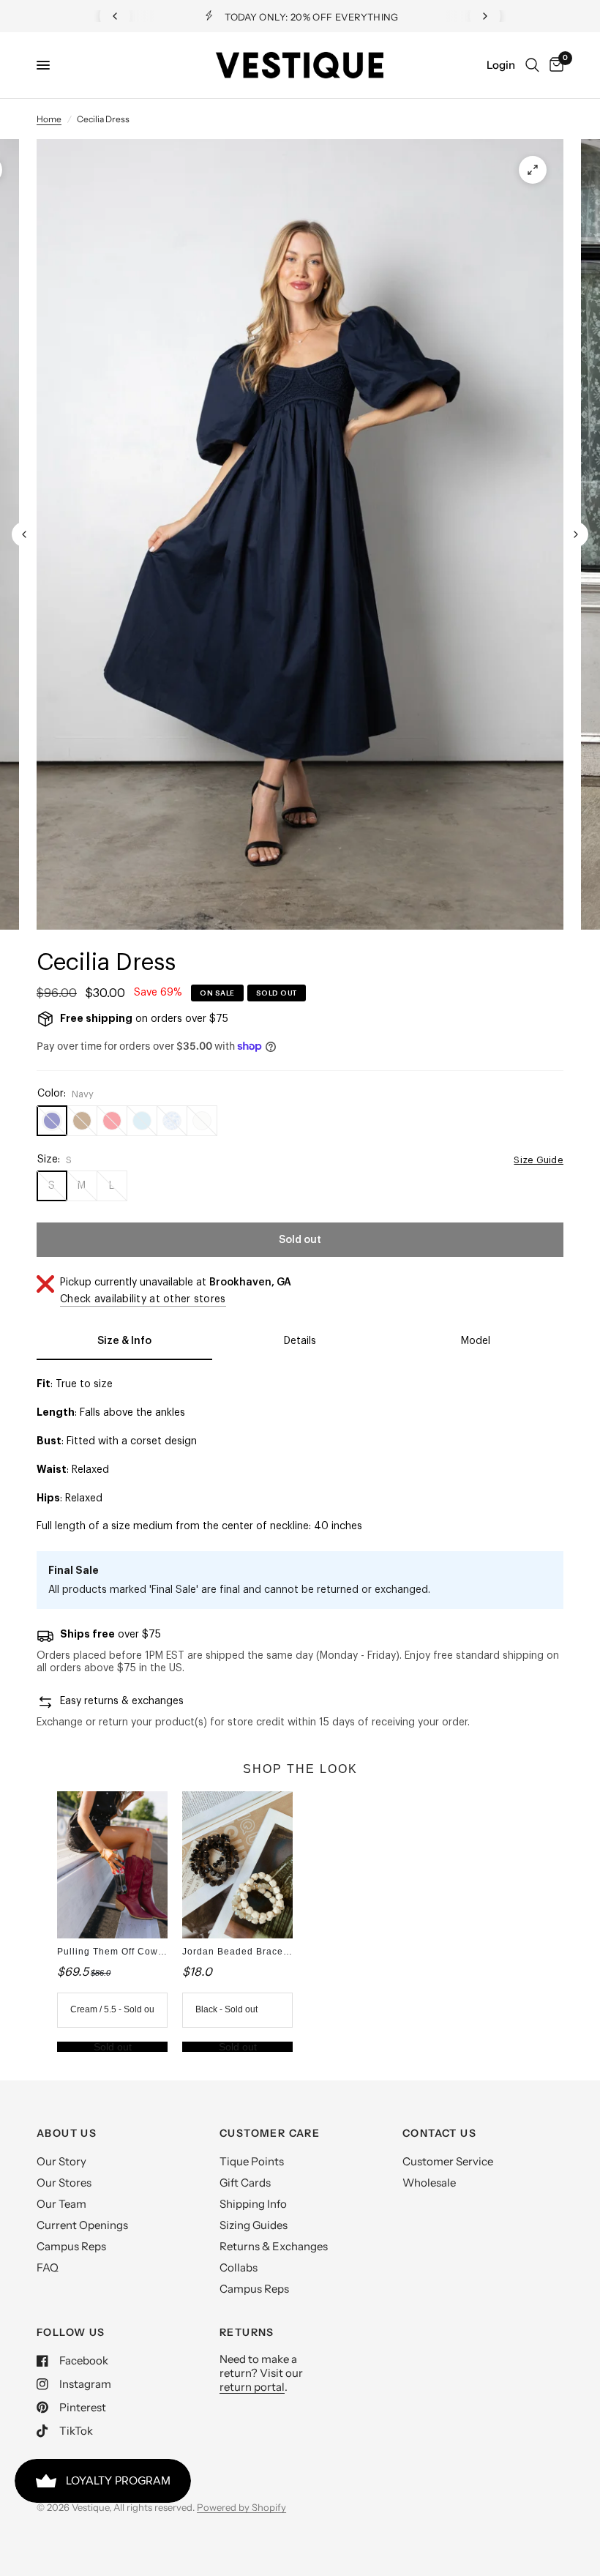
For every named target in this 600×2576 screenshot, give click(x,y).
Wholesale (429, 2183)
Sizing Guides (254, 2225)
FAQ (48, 2267)
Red (112, 1121)
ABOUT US (67, 2133)
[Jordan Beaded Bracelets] (237, 1865)
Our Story (61, 2161)
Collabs (239, 2267)
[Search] (532, 65)
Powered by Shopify (241, 2507)
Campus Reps (71, 2246)
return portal (252, 2387)
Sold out (113, 2047)
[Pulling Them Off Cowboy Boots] (112, 1865)
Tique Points (252, 2161)
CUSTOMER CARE (270, 2133)
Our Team (61, 2204)
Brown (82, 1121)
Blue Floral (172, 1121)
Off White (202, 1121)
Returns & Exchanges (274, 2246)
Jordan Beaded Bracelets (241, 1952)
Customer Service (448, 2161)
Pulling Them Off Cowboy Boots (131, 1952)
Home (49, 119)
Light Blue (142, 1121)
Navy (52, 1121)
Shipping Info (253, 2204)
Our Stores (64, 2183)
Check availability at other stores (143, 1299)
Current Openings (82, 2225)
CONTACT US (439, 2133)
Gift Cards (245, 2183)
